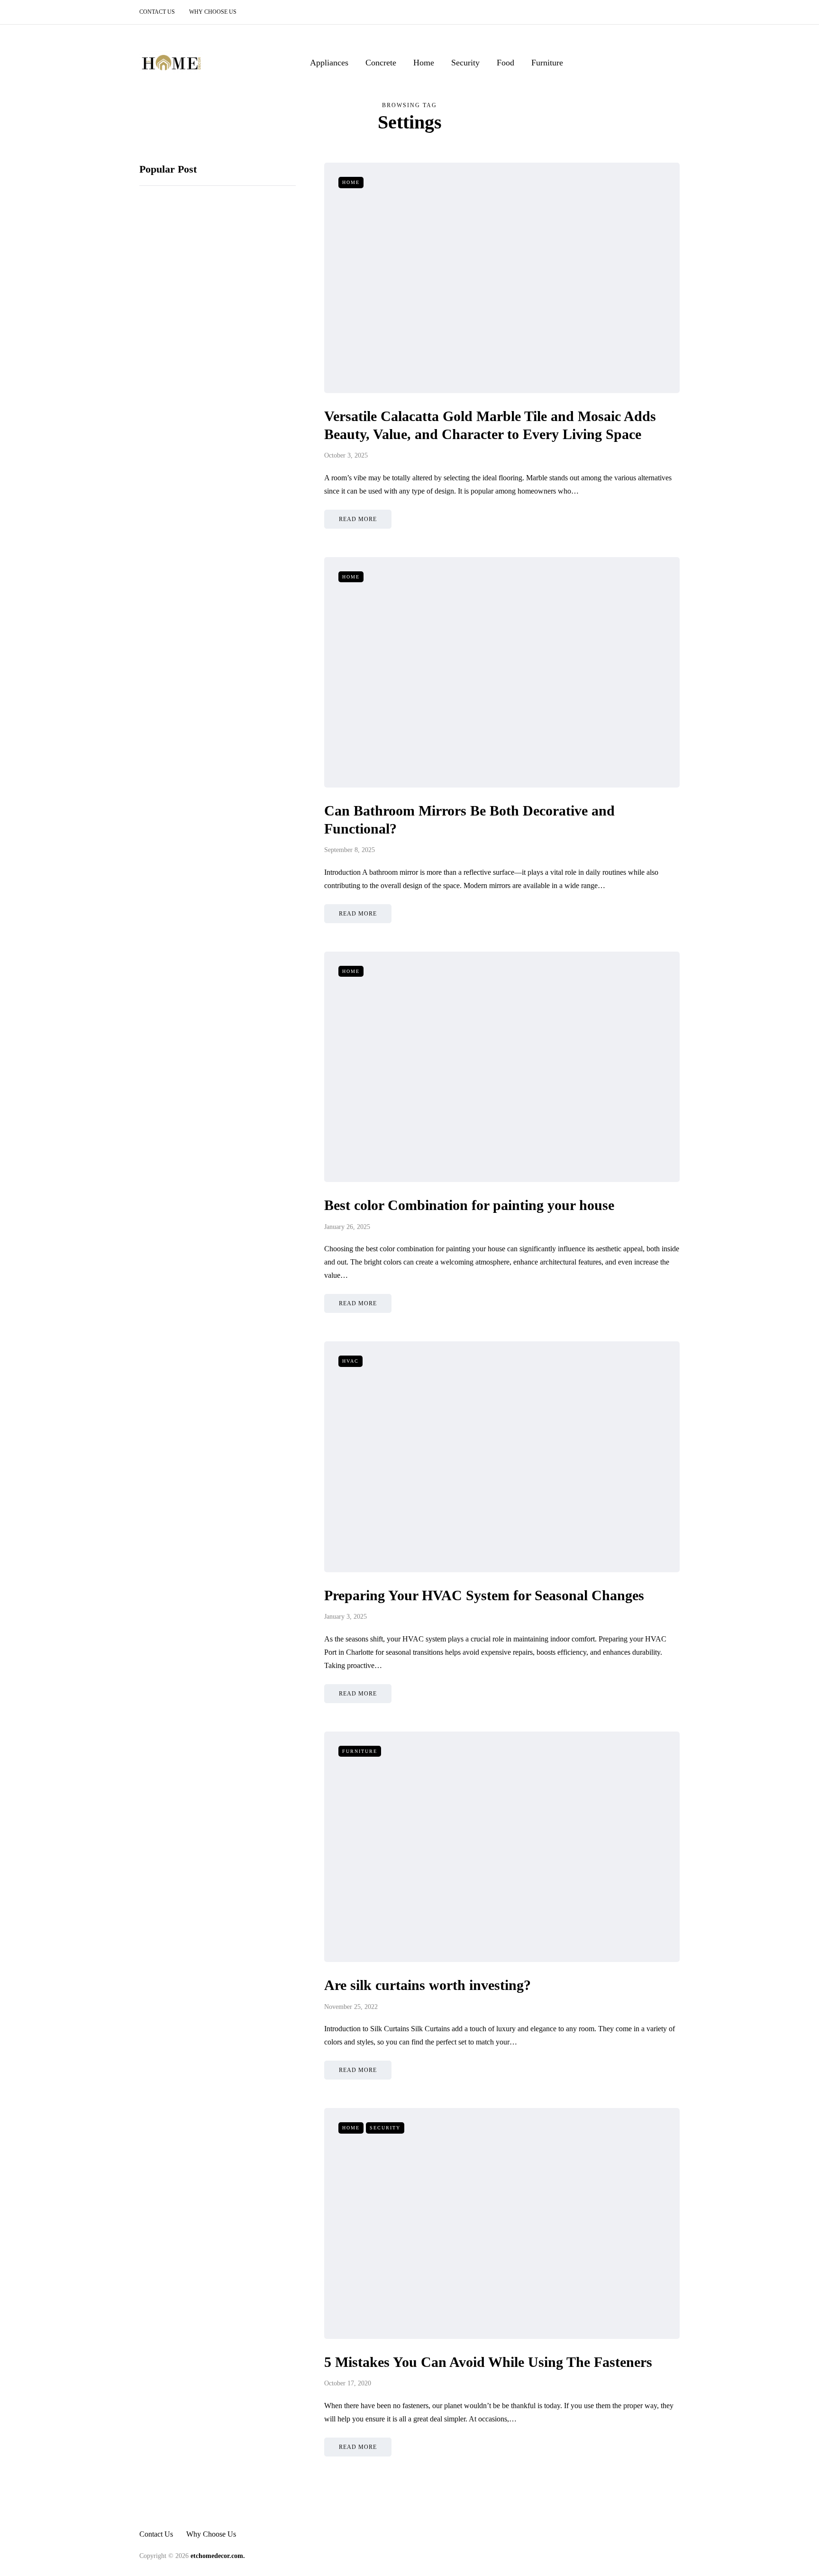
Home (424, 63)
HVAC (350, 1361)
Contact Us (157, 12)
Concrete (381, 63)
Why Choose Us (213, 12)
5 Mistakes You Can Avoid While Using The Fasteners (488, 2362)
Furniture (547, 63)
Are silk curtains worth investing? (428, 1985)
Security (465, 63)
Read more (358, 519)
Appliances (329, 63)
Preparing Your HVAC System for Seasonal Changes (484, 1595)
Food (505, 63)
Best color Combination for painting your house (471, 1205)
